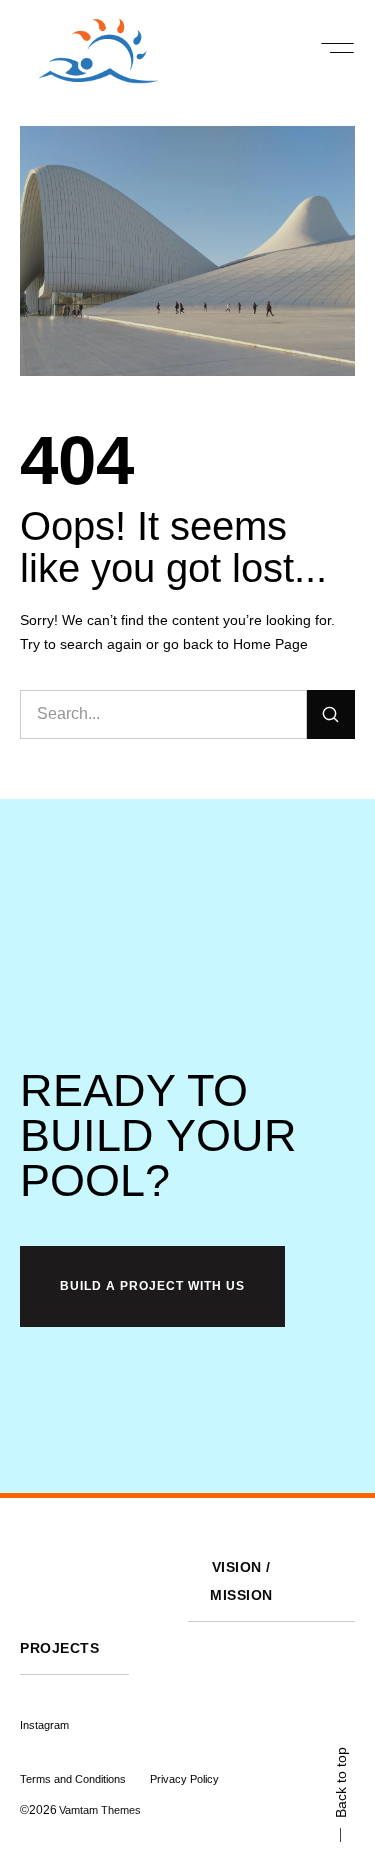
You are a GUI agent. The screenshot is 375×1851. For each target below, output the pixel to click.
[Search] (331, 714)
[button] (337, 48)
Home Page (270, 644)
